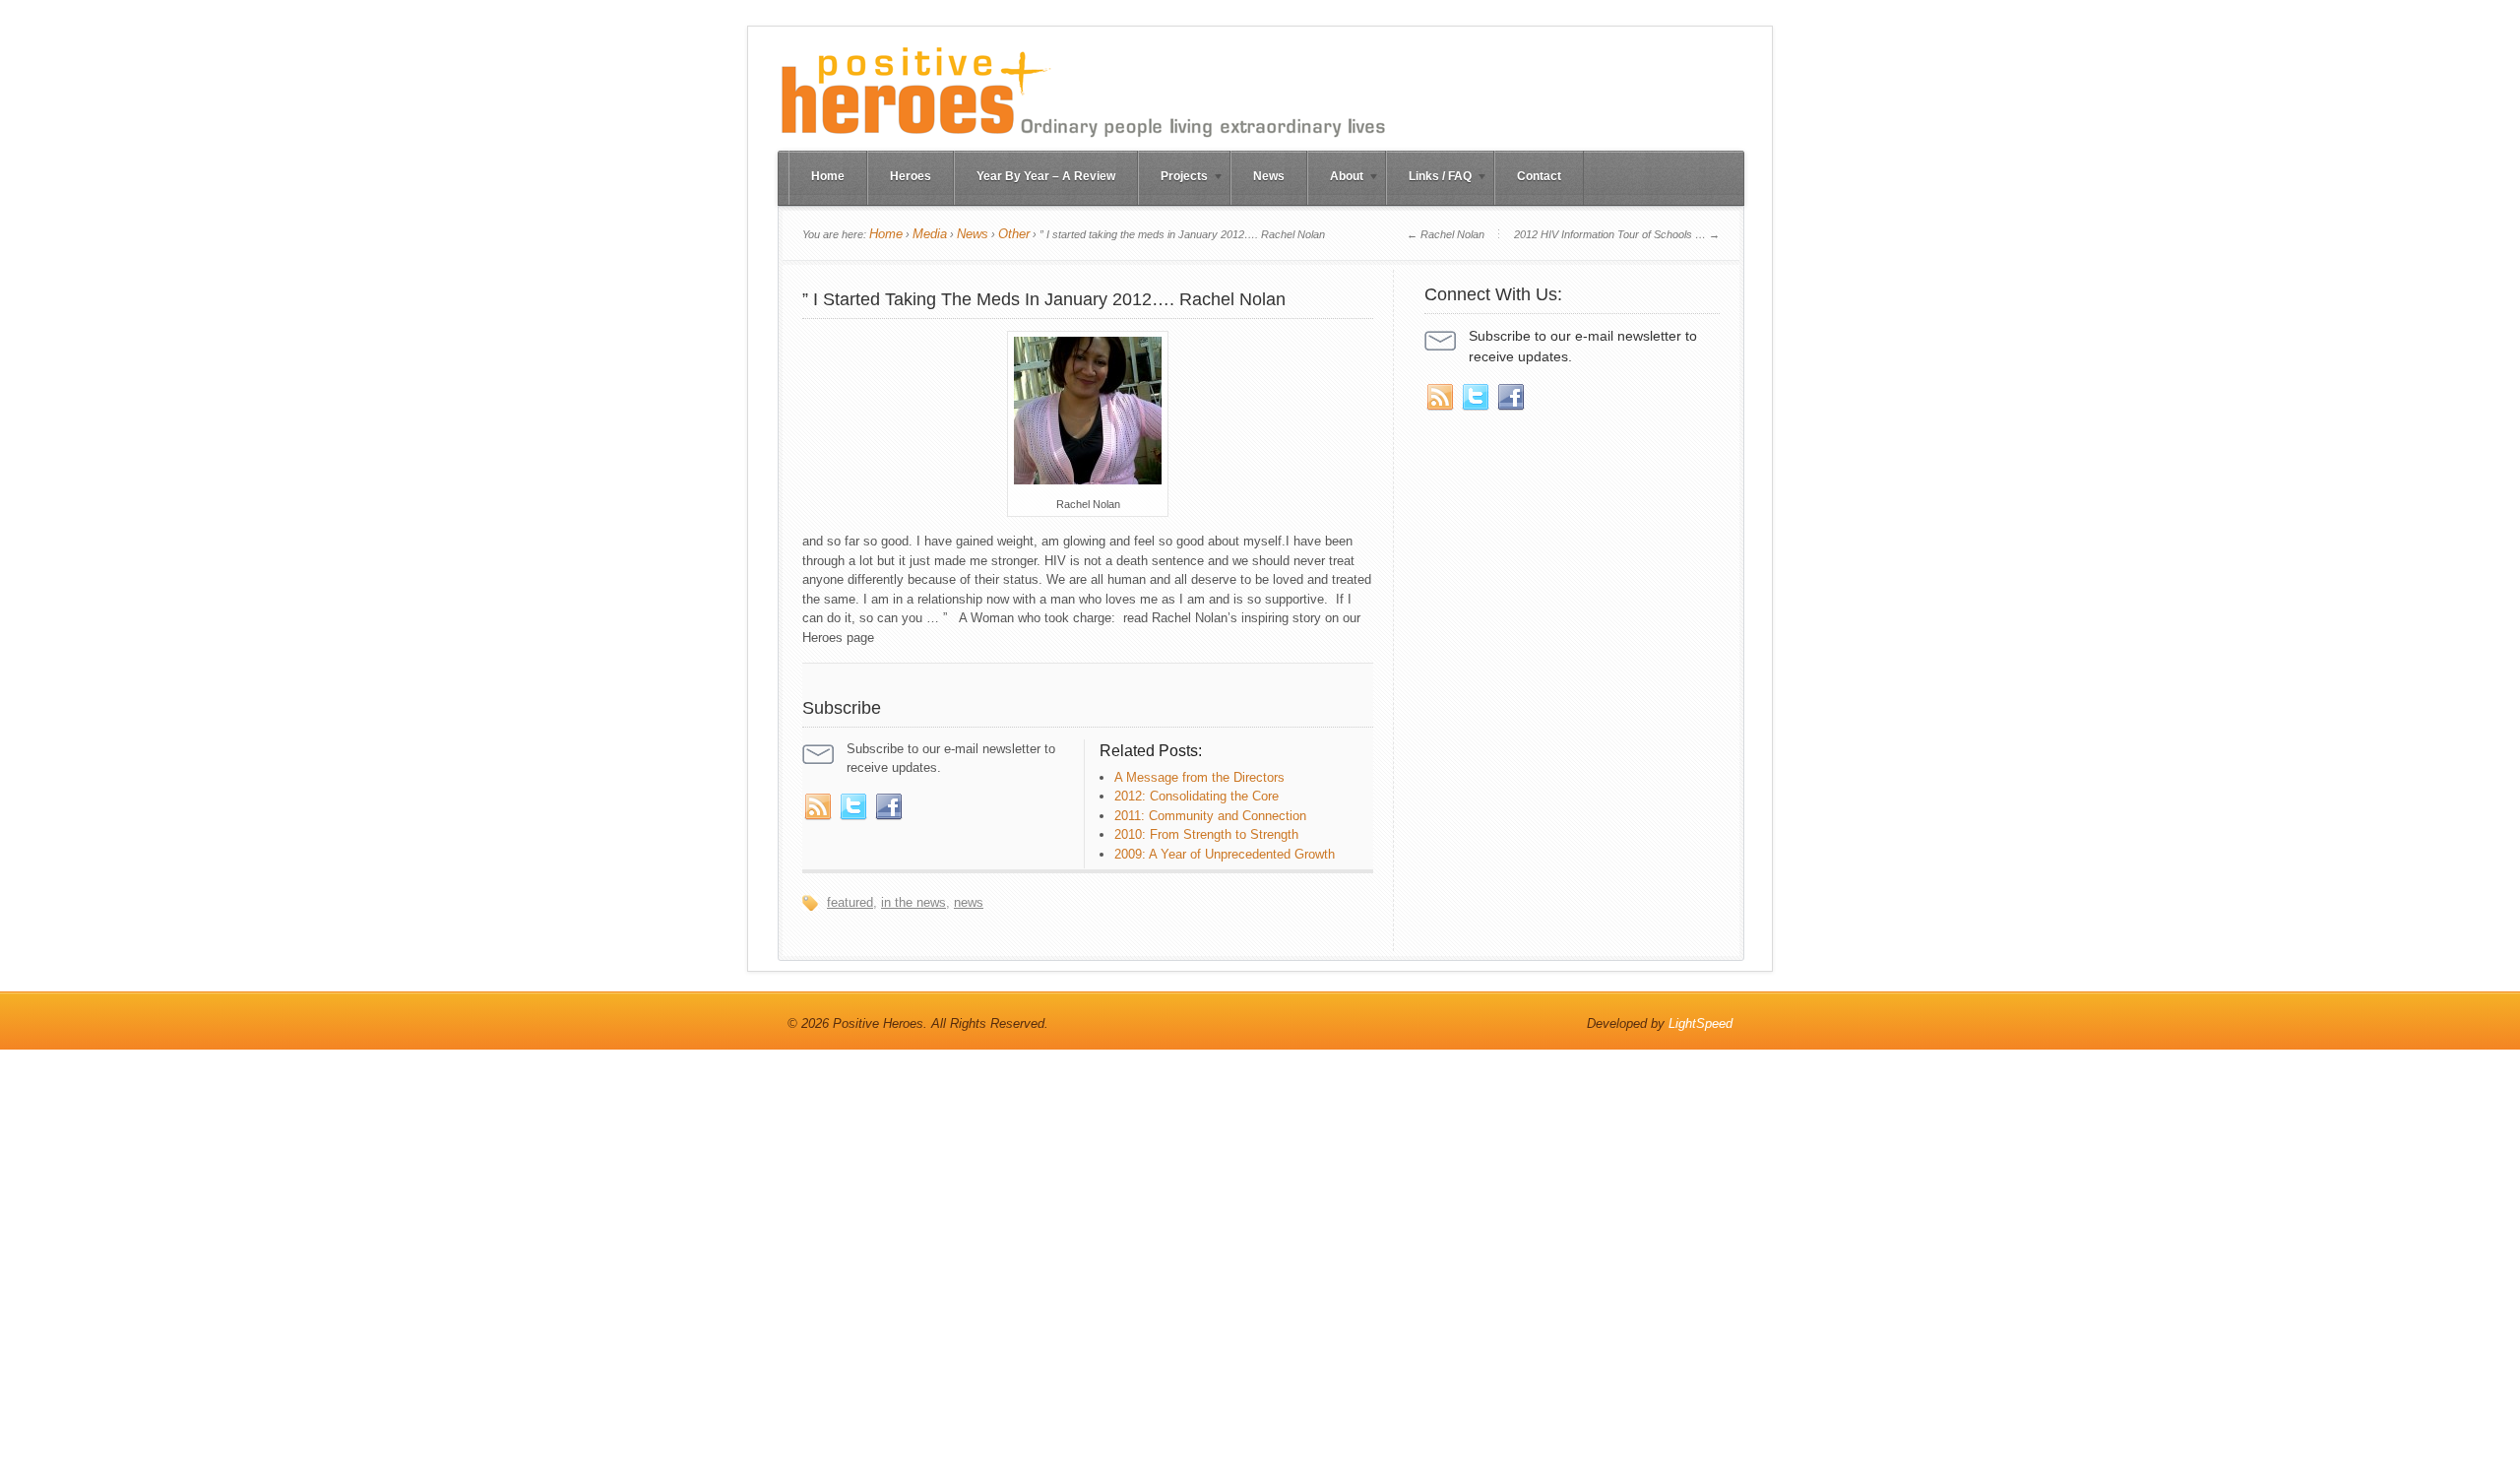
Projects (1173, 178)
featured (850, 902)
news (969, 902)
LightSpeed (1701, 1023)
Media (930, 234)
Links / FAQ (1429, 178)
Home (828, 176)
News (1269, 176)
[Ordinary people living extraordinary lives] (1083, 140)
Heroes (911, 176)
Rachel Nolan (1446, 234)
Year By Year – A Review (1046, 176)
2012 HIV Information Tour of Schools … (1617, 234)
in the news (913, 902)
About (1335, 178)
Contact (1539, 176)
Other (1014, 234)
